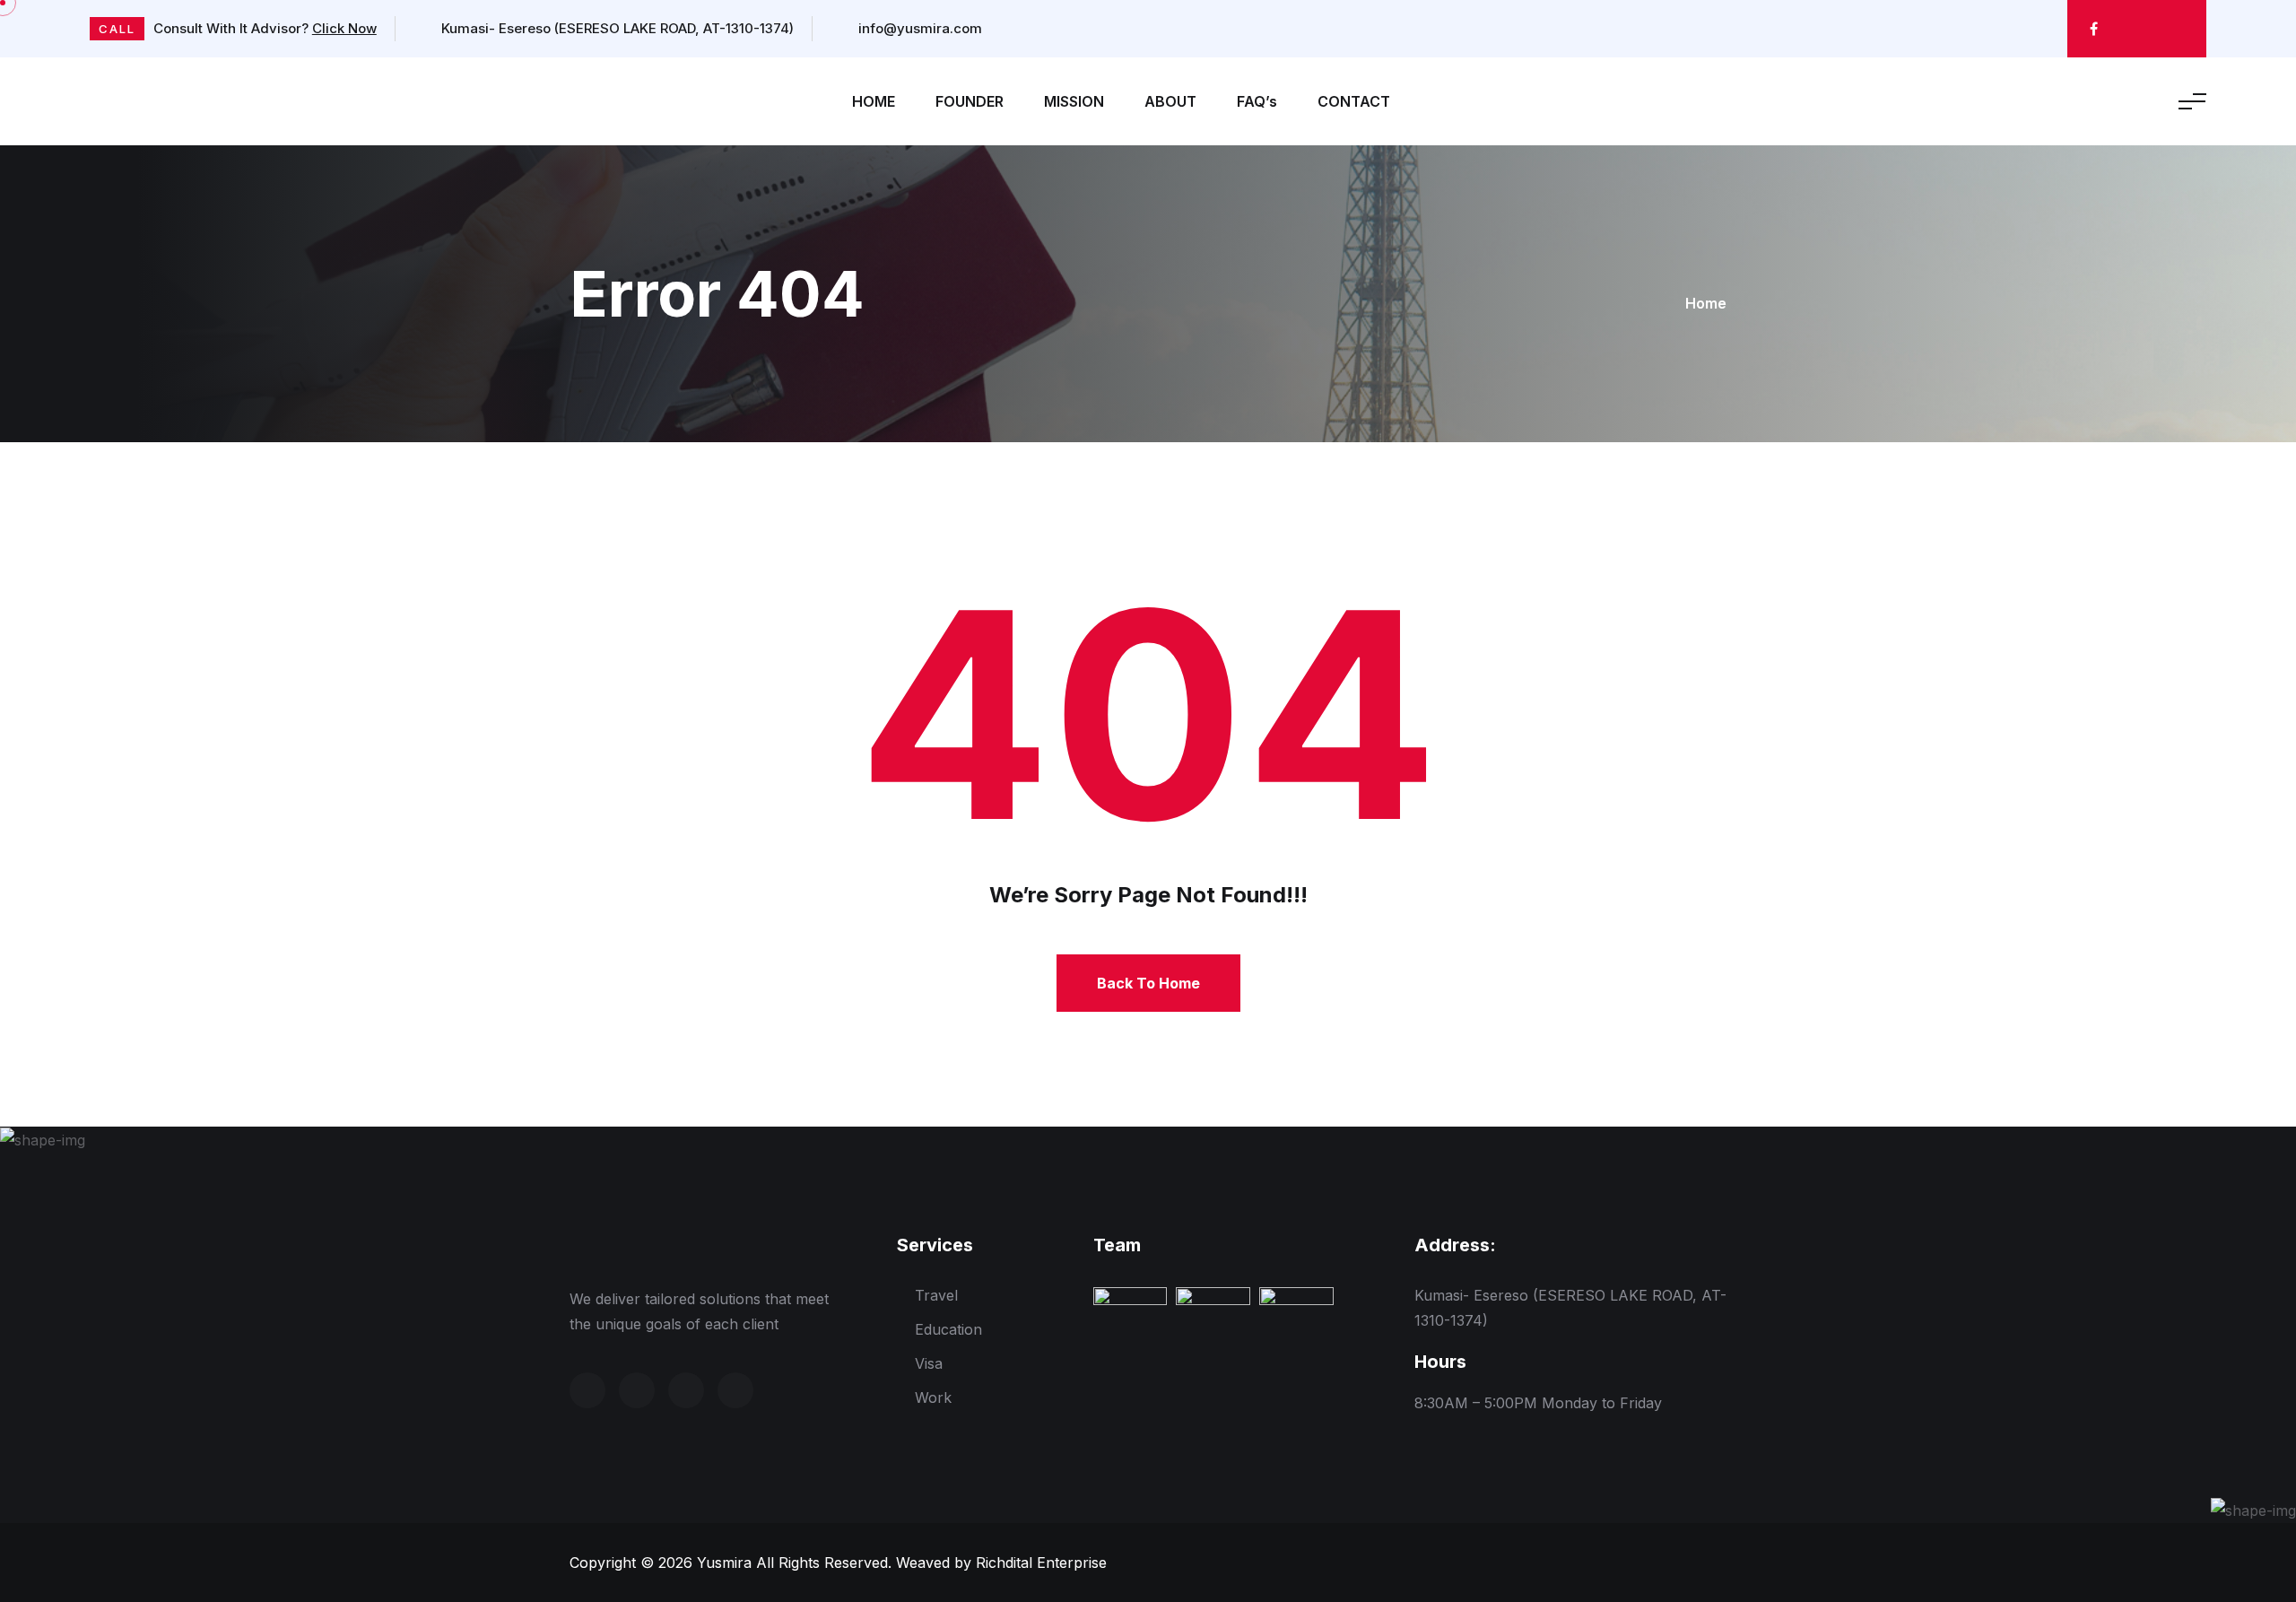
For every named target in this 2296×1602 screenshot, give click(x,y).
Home (1706, 303)
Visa (929, 1363)
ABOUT (1170, 101)
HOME (874, 101)
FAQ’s (1257, 101)
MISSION (1074, 101)
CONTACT (1354, 101)
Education (948, 1329)
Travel (936, 1295)
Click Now (344, 28)
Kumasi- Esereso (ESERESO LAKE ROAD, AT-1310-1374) (616, 28)
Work (933, 1397)
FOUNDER (970, 101)
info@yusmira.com (918, 28)
